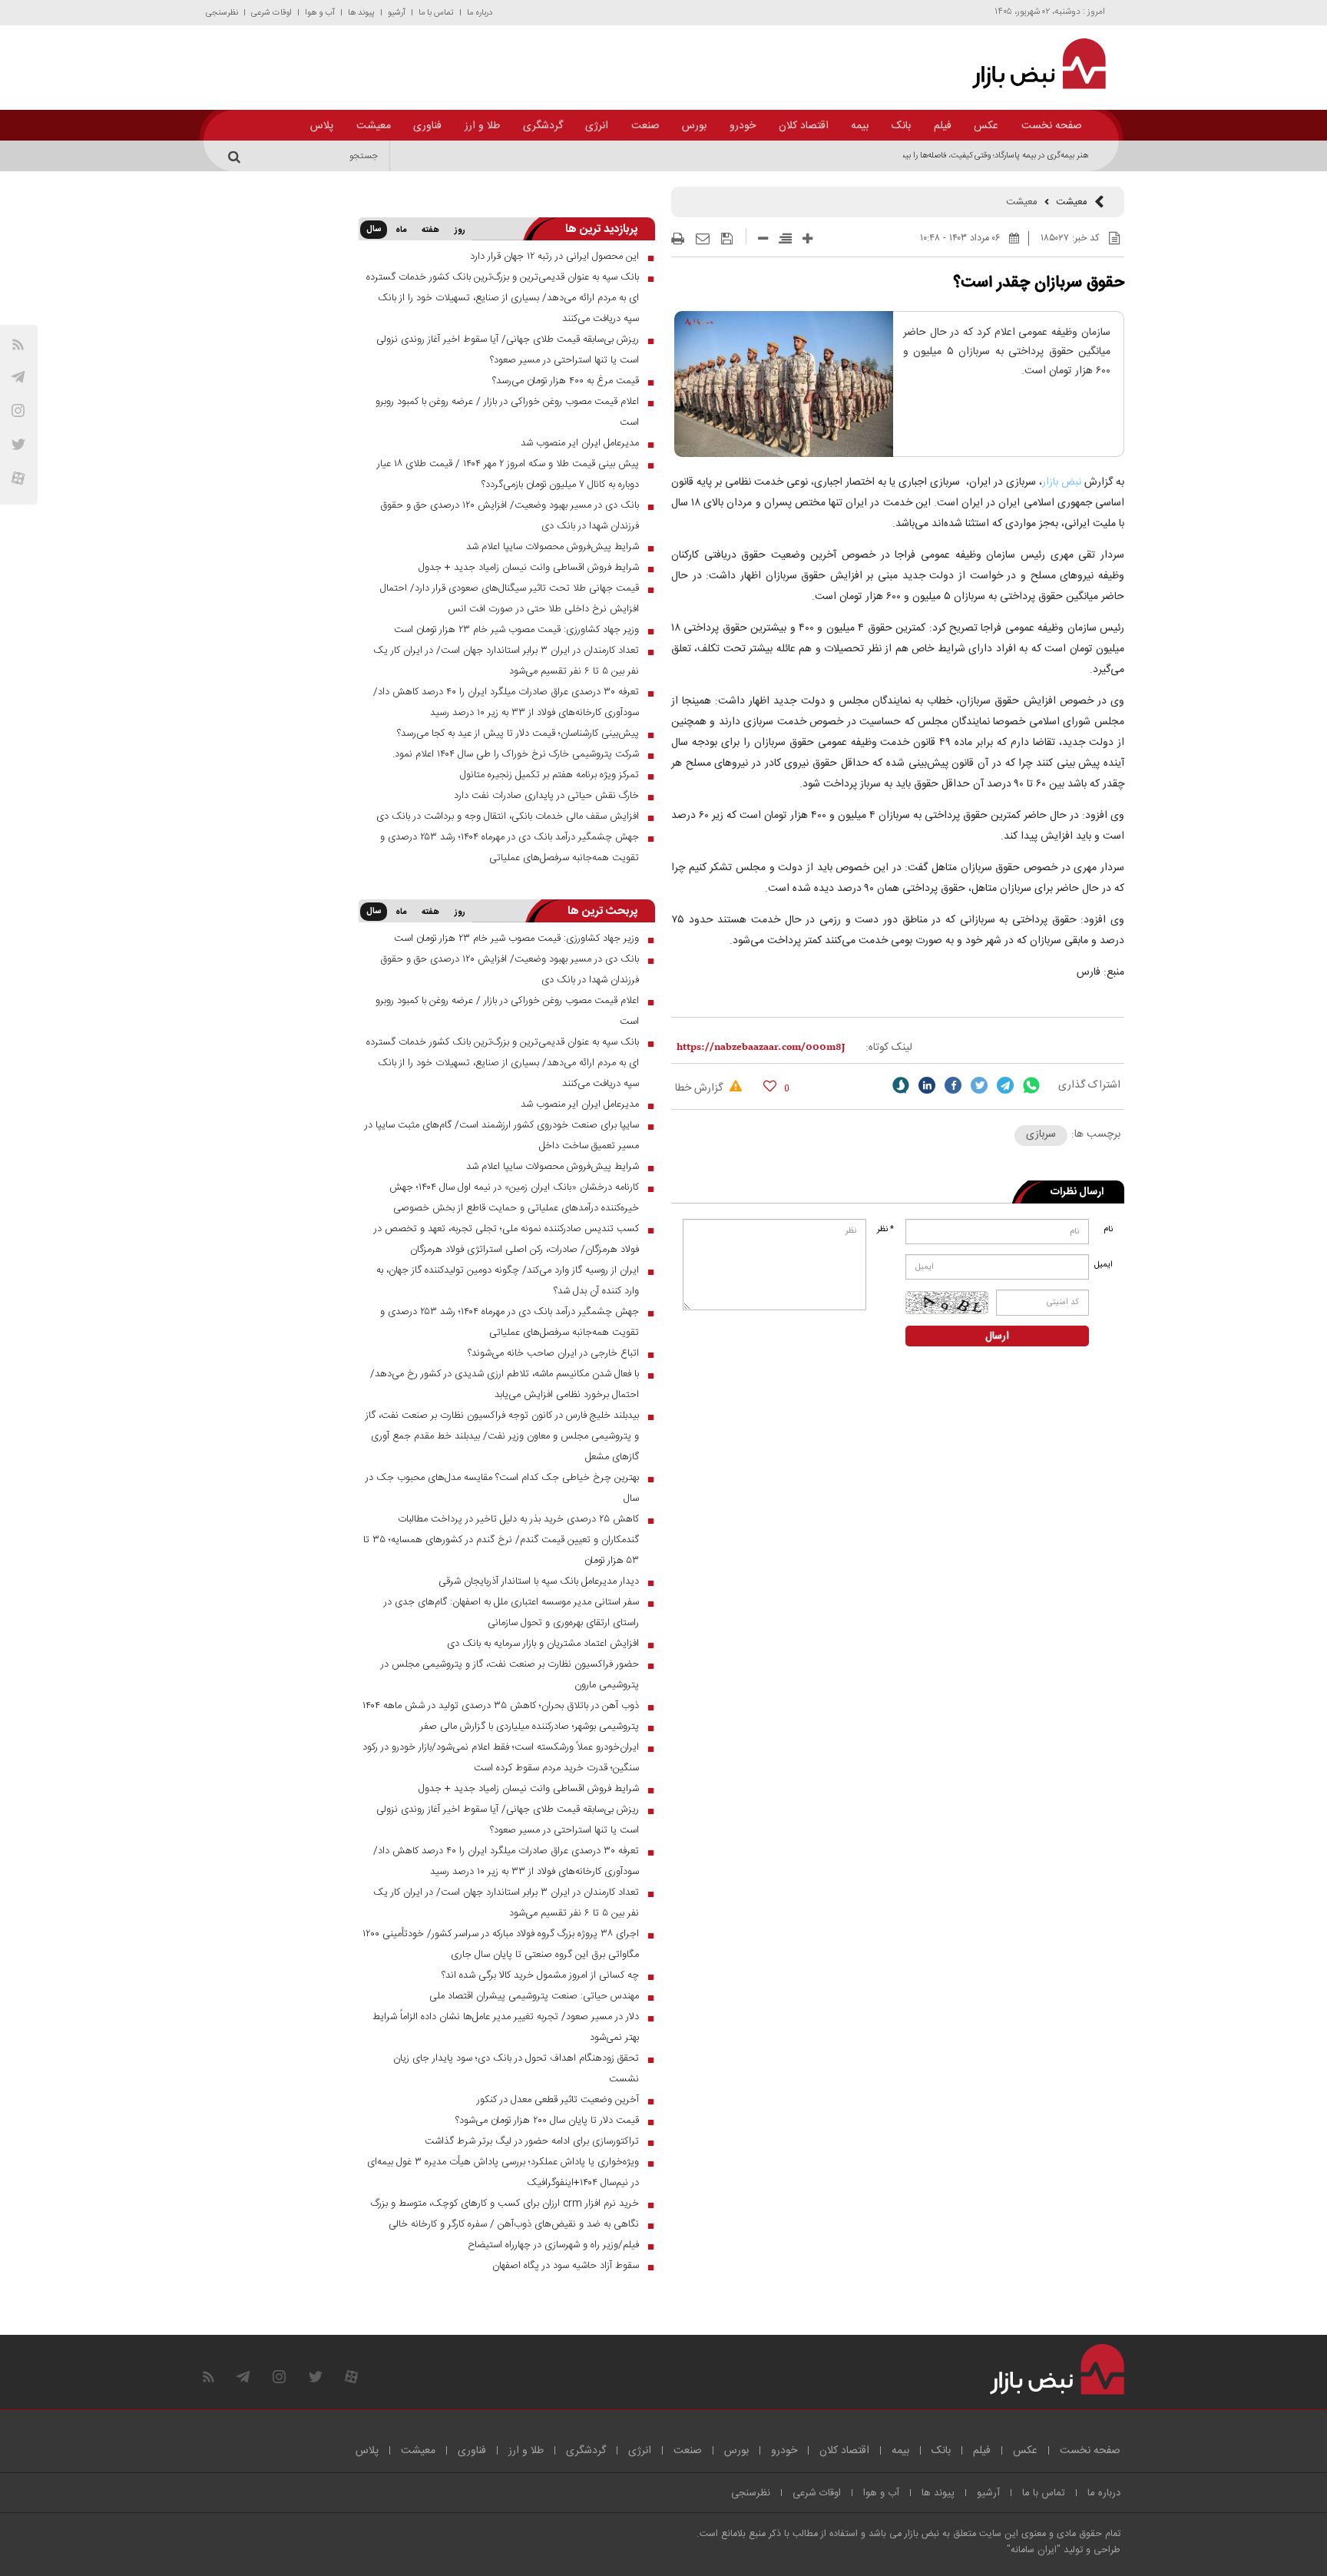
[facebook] (953, 1085)
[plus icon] (807, 238)
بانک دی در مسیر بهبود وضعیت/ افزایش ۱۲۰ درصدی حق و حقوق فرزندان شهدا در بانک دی (510, 516)
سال (374, 230)
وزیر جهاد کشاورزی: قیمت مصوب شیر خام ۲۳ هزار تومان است (516, 630)
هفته (430, 230)
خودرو (743, 126)
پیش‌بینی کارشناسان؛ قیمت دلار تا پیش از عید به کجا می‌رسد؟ (518, 733)
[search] (237, 156)
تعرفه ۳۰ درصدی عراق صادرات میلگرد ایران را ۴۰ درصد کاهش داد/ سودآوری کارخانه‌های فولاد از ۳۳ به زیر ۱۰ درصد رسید (506, 702)
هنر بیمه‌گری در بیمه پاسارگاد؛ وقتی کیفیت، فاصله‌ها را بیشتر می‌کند (979, 156)
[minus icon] (763, 238)
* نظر (885, 1230)
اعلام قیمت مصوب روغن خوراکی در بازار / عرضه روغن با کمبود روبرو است (507, 412)
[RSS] (18, 344)
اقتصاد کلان (804, 126)
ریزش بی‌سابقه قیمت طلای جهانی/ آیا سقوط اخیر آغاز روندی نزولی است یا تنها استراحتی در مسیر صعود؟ (508, 350)
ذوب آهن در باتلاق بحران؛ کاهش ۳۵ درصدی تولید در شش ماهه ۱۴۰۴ (501, 1706)
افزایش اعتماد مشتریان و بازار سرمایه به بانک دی (543, 1644)
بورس (694, 126)
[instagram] (18, 411)
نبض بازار (1063, 482)
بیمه (860, 126)
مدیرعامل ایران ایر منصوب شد (580, 443)
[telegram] (18, 377)
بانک (901, 126)
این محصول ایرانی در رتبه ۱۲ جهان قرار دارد (554, 257)
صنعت (645, 126)
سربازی (1041, 1134)
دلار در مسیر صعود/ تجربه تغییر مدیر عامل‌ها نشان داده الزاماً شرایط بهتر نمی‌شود (506, 2027)
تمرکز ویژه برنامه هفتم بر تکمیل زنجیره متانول (549, 775)
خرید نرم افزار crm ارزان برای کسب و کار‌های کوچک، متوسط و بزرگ (505, 2204)
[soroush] (901, 1085)
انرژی (597, 126)
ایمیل (1105, 1265)
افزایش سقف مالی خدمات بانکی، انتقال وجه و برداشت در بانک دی (508, 816)
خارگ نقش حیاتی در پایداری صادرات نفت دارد (546, 796)
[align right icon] (785, 238)
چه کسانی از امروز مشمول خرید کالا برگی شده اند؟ (540, 1975)
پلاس (322, 126)
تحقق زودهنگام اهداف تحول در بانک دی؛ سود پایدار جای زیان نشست (516, 2069)
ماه (401, 230)
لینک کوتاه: (889, 1048)
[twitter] (979, 1085)
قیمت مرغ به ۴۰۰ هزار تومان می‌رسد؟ (566, 381)
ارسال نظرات (1077, 1192)
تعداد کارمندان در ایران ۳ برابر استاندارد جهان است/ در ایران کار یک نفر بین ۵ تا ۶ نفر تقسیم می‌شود (506, 661)
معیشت (374, 126)
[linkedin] (927, 1085)
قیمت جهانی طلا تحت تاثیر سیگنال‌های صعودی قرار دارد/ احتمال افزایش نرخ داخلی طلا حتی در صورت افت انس (510, 599)
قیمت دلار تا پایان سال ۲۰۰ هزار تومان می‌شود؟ (547, 2121)
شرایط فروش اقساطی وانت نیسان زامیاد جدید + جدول (529, 568)
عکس (986, 126)
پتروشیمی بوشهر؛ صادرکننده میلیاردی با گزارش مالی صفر (529, 1727)
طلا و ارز (482, 126)
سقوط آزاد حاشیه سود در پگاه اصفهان (566, 2266)
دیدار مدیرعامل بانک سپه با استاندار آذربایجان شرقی (539, 1581)
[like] (770, 1086)
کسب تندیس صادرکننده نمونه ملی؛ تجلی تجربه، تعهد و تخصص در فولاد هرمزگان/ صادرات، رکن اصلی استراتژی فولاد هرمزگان (506, 1239)
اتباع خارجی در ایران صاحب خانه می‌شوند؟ (553, 1353)
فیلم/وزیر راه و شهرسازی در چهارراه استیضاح (553, 2245)
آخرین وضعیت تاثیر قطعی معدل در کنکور (558, 2100)
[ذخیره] (727, 239)
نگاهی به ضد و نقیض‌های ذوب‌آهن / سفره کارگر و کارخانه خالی (514, 2224)
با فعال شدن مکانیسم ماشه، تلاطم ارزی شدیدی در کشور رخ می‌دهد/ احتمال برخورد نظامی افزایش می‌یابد (505, 1384)
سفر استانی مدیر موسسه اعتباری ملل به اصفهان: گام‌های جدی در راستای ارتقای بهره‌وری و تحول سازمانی (511, 1612)
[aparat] (18, 478)
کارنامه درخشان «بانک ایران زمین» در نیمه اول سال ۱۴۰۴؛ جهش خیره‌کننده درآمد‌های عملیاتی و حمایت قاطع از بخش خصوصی (514, 1198)
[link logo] (1030, 64)
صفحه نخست (1052, 126)
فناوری (427, 126)
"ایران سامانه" (1034, 2550)
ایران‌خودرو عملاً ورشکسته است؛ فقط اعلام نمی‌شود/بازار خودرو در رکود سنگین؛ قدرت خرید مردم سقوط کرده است (501, 1758)
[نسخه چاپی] (678, 239)
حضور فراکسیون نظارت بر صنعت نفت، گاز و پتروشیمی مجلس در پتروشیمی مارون (510, 1675)
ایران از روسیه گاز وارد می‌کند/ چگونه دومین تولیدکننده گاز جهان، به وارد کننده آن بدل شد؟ (508, 1281)
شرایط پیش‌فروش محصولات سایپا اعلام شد (553, 547)
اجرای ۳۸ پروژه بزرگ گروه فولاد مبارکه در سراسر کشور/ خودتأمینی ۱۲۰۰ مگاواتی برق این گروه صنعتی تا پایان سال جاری (501, 1944)
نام (1108, 1230)
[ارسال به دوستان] (703, 239)
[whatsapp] (1031, 1085)
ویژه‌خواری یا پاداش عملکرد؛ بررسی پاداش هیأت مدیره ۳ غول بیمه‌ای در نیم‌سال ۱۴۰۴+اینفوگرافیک (503, 2172)
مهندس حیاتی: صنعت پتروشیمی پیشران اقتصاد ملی (534, 1996)
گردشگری (543, 126)
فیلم (943, 126)
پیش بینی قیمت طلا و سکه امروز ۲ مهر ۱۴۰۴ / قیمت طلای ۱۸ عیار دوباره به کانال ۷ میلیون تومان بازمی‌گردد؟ (508, 474)
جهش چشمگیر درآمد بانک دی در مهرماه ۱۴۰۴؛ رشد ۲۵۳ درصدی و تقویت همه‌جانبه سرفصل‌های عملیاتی (510, 848)
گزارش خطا (700, 1088)
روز (460, 230)
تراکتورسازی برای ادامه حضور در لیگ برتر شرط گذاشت (532, 2141)
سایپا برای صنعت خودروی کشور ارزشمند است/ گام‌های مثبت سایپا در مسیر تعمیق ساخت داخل (502, 1136)
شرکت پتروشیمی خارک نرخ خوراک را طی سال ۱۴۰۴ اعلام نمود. (516, 754)
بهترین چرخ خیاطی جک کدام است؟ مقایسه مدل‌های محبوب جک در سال (502, 1488)
